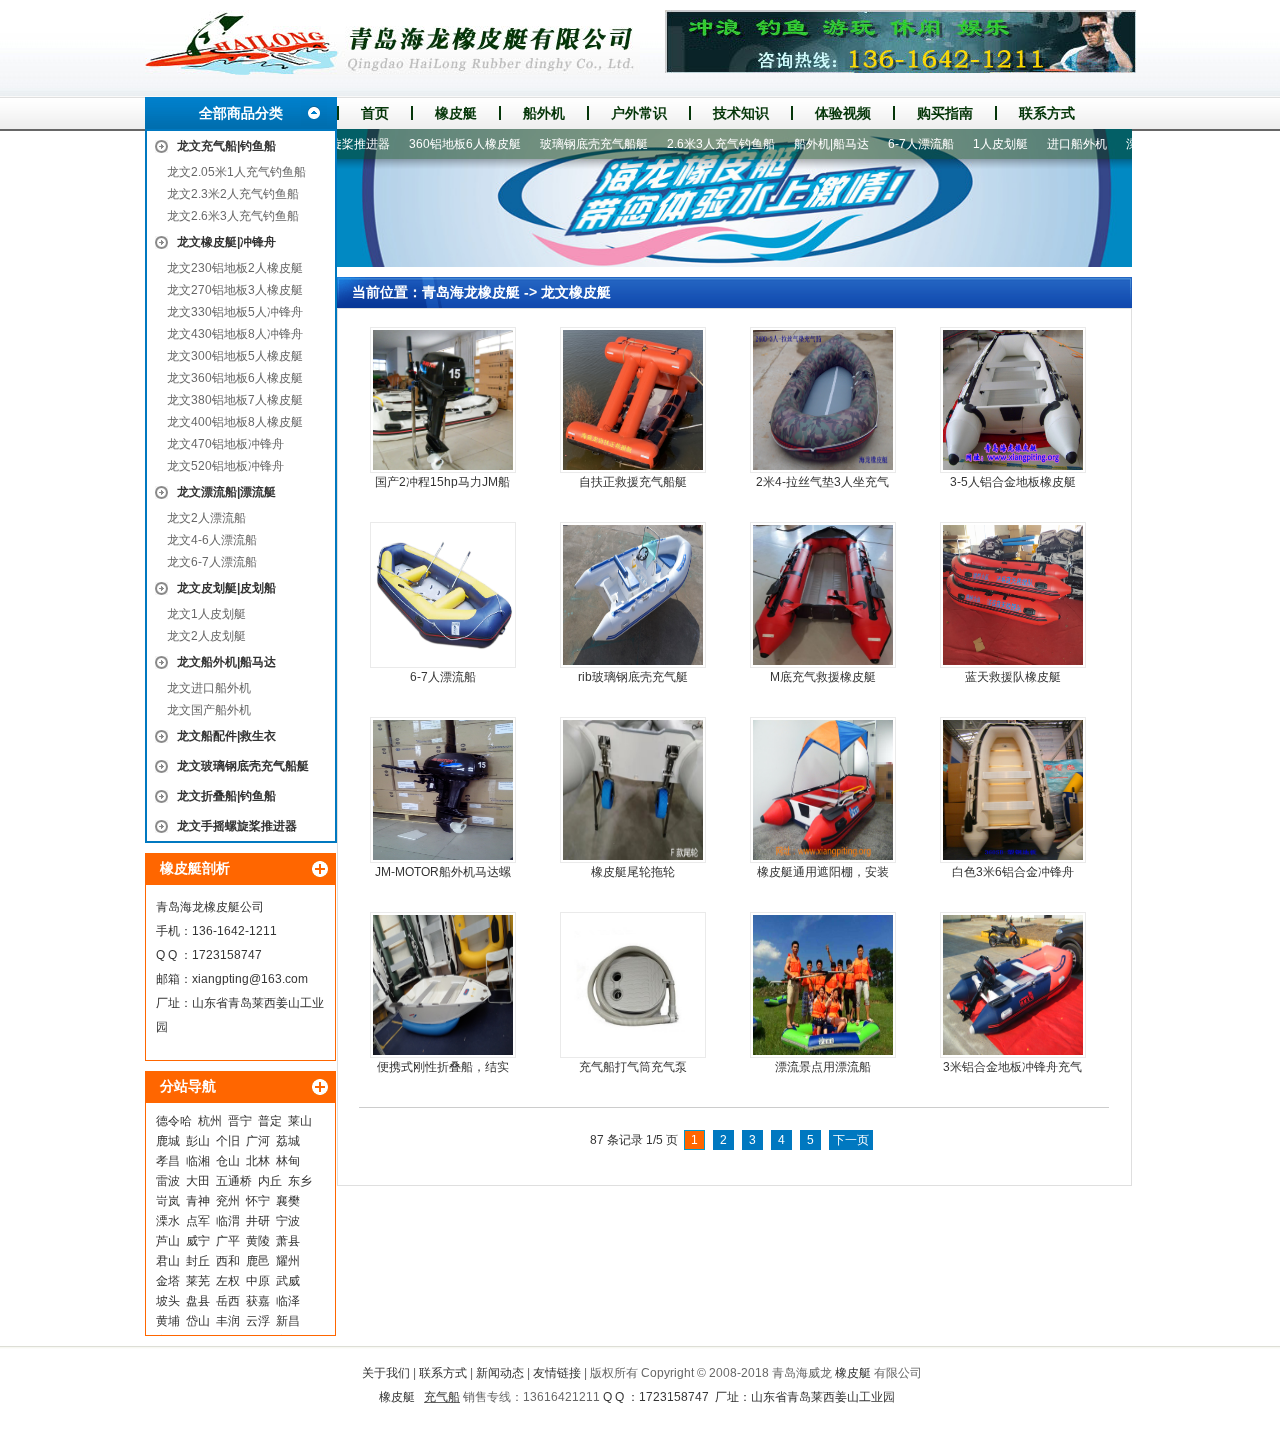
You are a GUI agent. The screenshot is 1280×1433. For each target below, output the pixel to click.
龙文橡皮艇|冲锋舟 (226, 242)
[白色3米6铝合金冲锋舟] (1013, 790)
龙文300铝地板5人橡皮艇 (235, 356)
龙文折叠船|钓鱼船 (226, 796)
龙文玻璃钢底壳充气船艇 (243, 766)
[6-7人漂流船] (443, 595)
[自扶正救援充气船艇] (633, 400)
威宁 (198, 1241)
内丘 (270, 1181)
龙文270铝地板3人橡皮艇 (235, 290)
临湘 (198, 1161)
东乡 (300, 1181)
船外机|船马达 (796, 144)
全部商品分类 (241, 113)
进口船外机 (1042, 144)
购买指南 (945, 113)
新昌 (288, 1321)
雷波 (168, 1181)
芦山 (168, 1241)
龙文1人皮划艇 (206, 614)
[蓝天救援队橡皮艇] (1013, 595)
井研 (258, 1221)
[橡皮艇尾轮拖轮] (633, 790)
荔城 (288, 1141)
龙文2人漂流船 (206, 518)
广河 (258, 1141)
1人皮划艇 (965, 144)
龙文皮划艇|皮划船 (226, 588)
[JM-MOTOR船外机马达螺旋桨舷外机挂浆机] (443, 790)
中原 (258, 1281)
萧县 (288, 1241)
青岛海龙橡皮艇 (471, 292)
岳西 (228, 1301)
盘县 (198, 1301)
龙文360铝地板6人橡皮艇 (235, 378)
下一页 (851, 1140)
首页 (375, 113)
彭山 (198, 1141)
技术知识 (741, 113)
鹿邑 (258, 1261)
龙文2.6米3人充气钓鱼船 (233, 216)
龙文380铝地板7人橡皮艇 (235, 400)
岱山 (198, 1321)
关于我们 (386, 1373)
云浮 (258, 1321)
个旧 (228, 1141)
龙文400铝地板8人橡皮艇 (235, 422)
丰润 (228, 1321)
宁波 (288, 1221)
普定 (270, 1121)
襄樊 (288, 1201)
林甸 (288, 1161)
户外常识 (639, 113)
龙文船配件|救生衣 (226, 736)
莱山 (300, 1121)
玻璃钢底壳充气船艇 (559, 144)
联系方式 (1047, 113)
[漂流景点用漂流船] (823, 985)
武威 (288, 1281)
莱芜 (198, 1281)
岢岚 (168, 1201)
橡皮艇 (456, 113)
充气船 (442, 1397)
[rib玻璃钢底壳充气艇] (633, 595)
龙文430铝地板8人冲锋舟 (235, 334)
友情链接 (557, 1373)
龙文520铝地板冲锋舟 (225, 466)
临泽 (288, 1301)
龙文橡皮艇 (576, 292)
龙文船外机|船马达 (226, 662)
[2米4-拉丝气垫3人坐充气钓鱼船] (823, 400)
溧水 (168, 1221)
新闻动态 (500, 1373)
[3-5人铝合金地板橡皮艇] (1013, 400)
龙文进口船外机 (209, 688)
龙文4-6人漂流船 (212, 540)
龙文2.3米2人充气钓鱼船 (233, 194)
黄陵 (258, 1241)
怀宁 (258, 1201)
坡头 (168, 1301)
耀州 (288, 1261)
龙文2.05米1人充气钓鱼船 (236, 172)
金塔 (168, 1281)
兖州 (228, 1201)
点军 (198, 1221)
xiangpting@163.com (250, 979)
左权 (228, 1281)
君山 (168, 1261)
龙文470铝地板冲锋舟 (225, 444)
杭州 (210, 1121)
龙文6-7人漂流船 (212, 562)
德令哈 (174, 1121)
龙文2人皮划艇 (206, 636)
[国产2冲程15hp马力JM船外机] (443, 400)
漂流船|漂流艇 (1128, 144)
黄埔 (168, 1321)
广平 (228, 1241)
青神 (198, 1201)
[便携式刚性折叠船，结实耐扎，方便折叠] (443, 985)
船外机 (544, 113)
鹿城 (168, 1141)
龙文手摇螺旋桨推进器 (237, 826)
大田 (198, 1181)
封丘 (198, 1261)
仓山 (228, 1161)
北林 (258, 1161)
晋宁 (240, 1121)
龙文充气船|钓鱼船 (226, 146)
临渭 (228, 1221)
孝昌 (168, 1161)
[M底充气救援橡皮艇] (823, 595)
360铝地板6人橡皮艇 (430, 144)
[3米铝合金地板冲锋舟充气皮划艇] (1013, 985)
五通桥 (234, 1181)
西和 (228, 1261)
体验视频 (843, 113)
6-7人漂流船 (886, 144)
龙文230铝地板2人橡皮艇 (235, 268)
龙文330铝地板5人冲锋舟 (235, 312)
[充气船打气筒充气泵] (633, 985)
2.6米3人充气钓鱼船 (686, 144)
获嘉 (258, 1301)
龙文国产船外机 (209, 710)
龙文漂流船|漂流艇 (226, 492)
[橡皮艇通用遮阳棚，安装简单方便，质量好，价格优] (823, 790)
